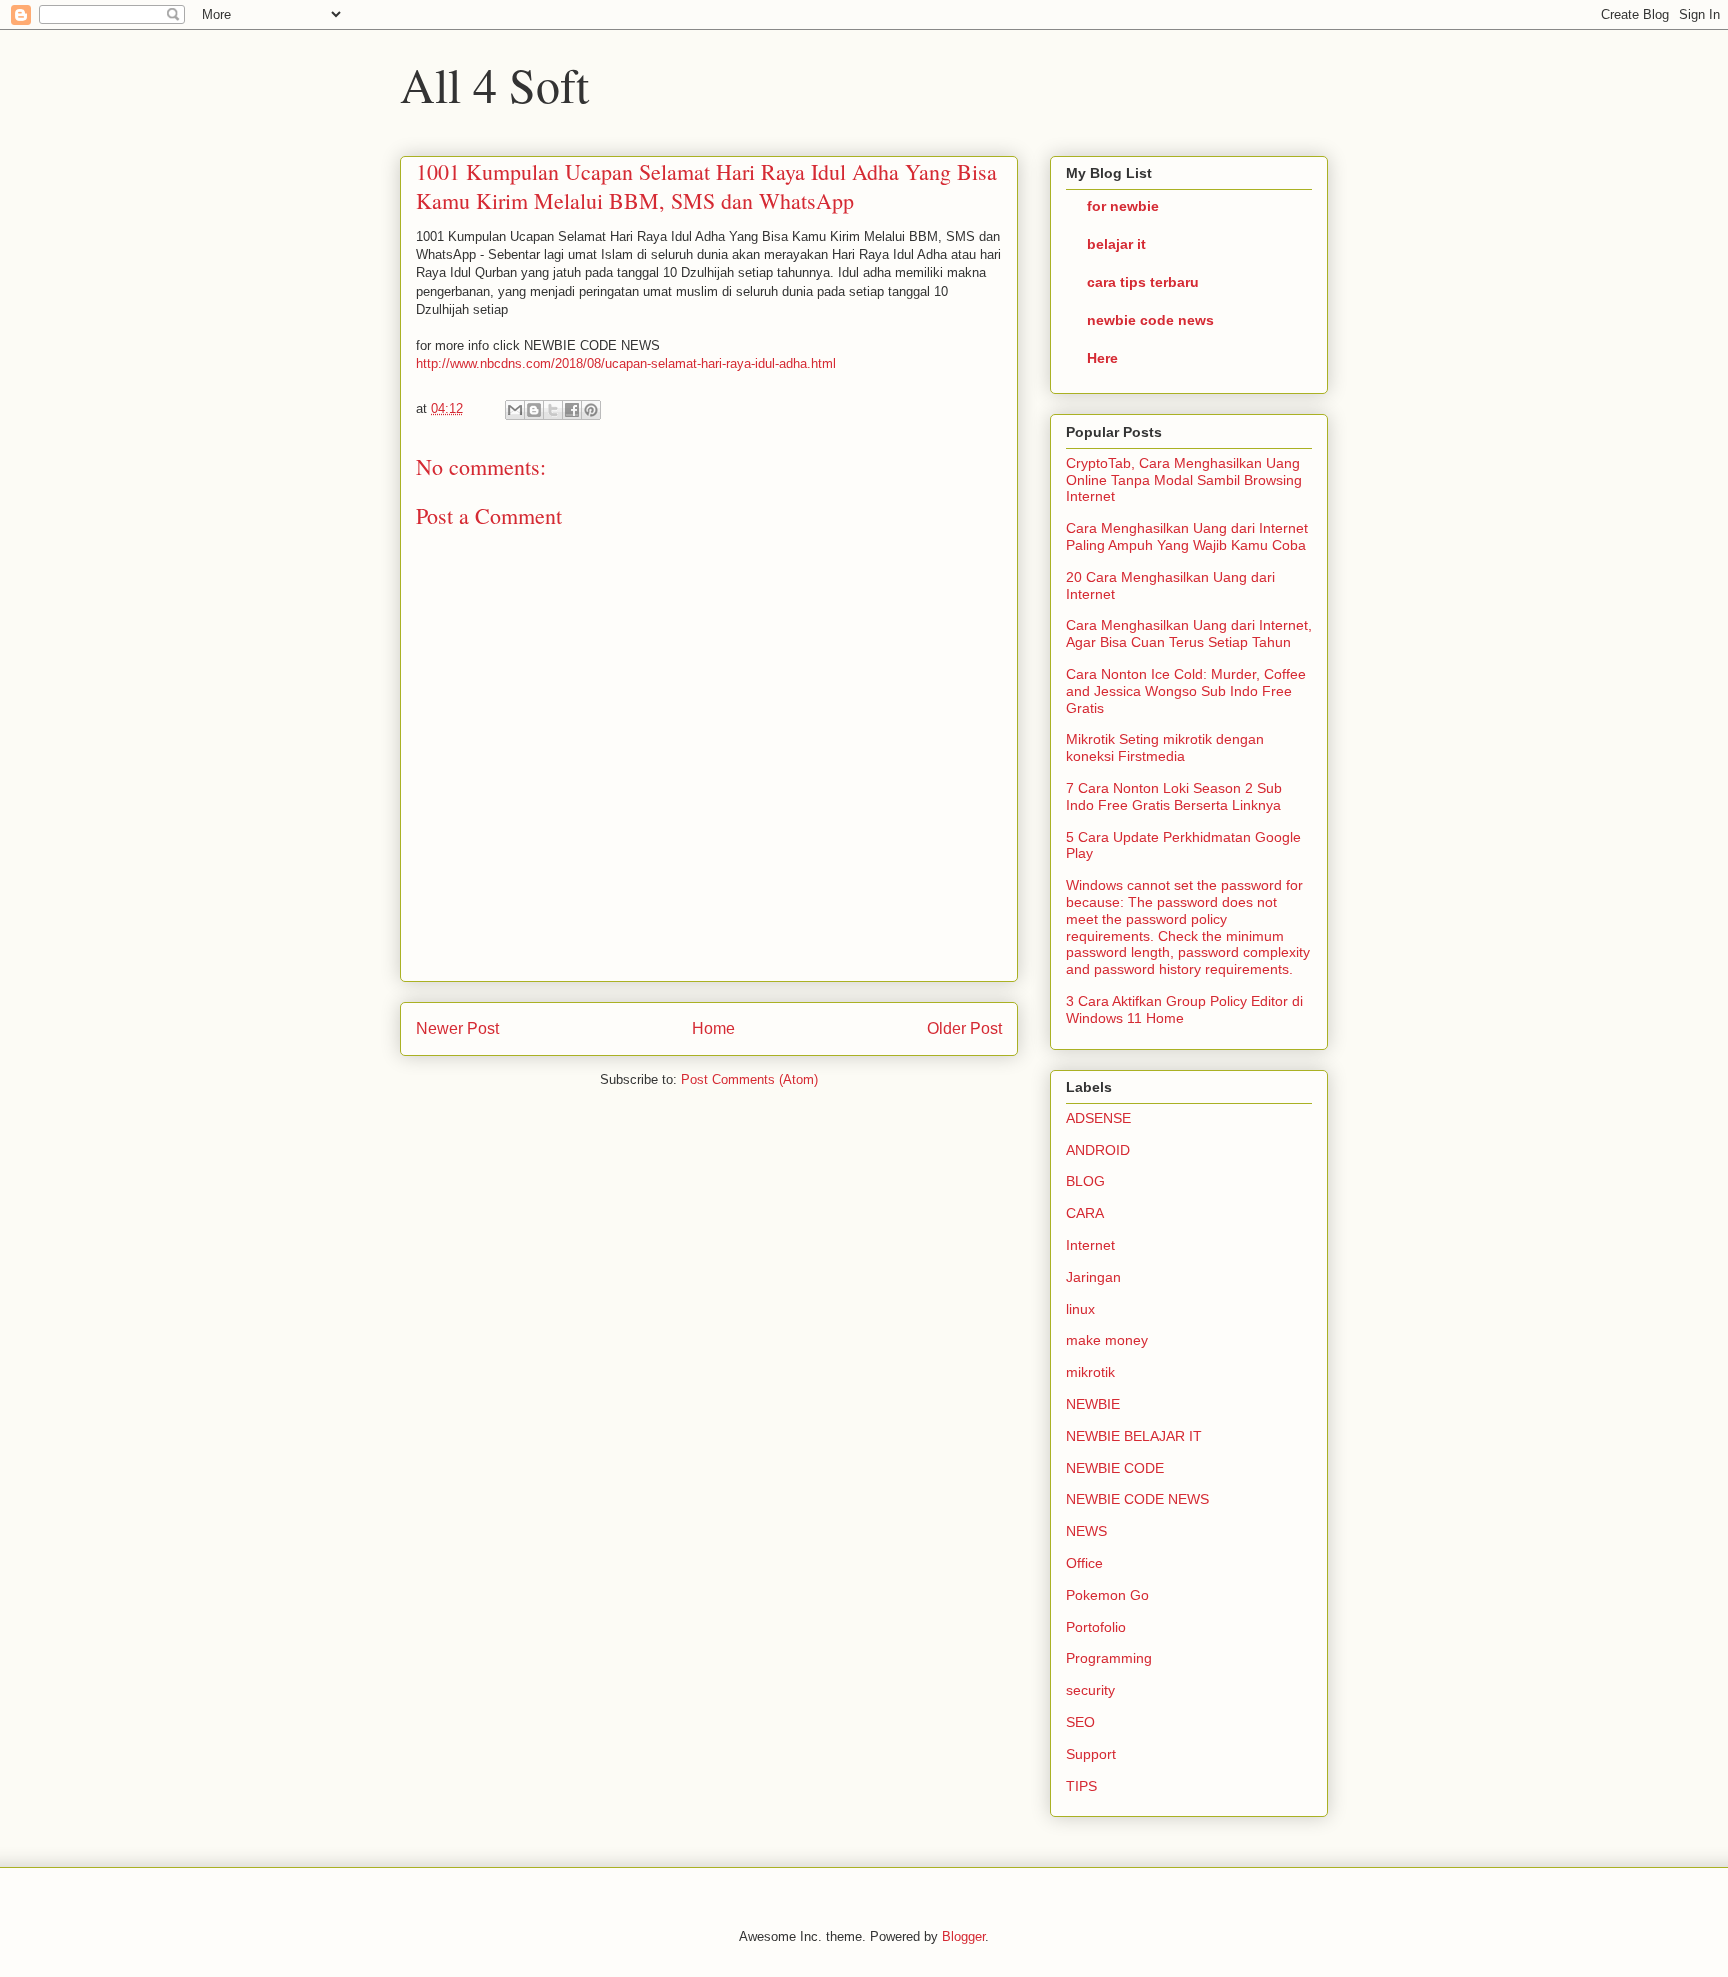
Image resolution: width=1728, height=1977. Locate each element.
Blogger (963, 1936)
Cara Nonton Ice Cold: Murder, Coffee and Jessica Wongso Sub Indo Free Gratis (1186, 691)
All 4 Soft (494, 84)
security (1090, 1690)
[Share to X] (553, 410)
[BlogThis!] (534, 410)
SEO (1080, 1722)
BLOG (1085, 1181)
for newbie (1123, 206)
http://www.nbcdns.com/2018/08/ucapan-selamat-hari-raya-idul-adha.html (626, 363)
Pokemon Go (1107, 1595)
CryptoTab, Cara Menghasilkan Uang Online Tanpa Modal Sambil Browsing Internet (1184, 480)
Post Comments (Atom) (749, 1079)
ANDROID (1098, 1150)
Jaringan (1093, 1277)
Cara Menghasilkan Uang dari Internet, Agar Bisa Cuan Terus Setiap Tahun (1189, 633)
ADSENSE (1098, 1118)
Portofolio (1096, 1627)
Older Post (964, 1028)
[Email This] (515, 410)
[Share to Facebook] (572, 410)
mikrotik (1090, 1372)
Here (1102, 358)
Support (1091, 1754)
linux (1080, 1309)
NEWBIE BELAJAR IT (1134, 1436)
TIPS (1081, 1786)
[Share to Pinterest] (591, 410)
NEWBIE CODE (1115, 1468)
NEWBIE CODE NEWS (1137, 1499)
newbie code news (1150, 320)
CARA (1085, 1213)
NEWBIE (1093, 1404)
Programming (1109, 1658)
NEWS (1086, 1531)
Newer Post (457, 1028)
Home (713, 1028)
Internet (1090, 1245)
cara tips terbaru (1143, 282)
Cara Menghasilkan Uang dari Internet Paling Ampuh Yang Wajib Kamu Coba (1187, 536)
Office (1084, 1563)
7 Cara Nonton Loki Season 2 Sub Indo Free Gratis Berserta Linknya (1174, 796)
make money (1107, 1340)
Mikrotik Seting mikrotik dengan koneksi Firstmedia (1165, 747)
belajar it (1116, 244)
